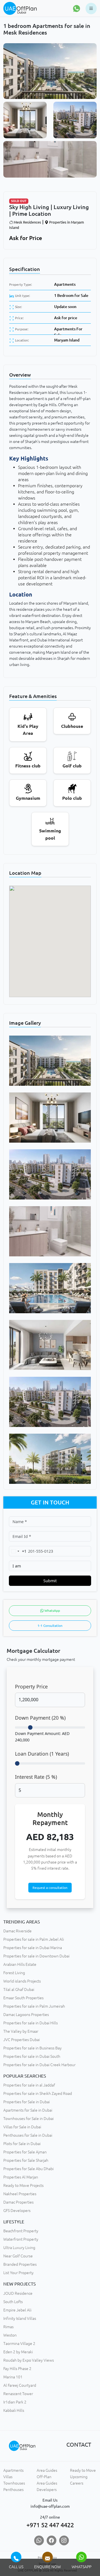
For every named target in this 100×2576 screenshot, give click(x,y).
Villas (8, 2477)
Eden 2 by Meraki (18, 2352)
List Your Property (18, 2273)
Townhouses (14, 2483)
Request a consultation (50, 1888)
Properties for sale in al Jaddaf (29, 2085)
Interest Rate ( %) (36, 1777)
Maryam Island (67, 340)
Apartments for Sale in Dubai (28, 2110)
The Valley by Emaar (21, 2031)
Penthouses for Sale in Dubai (28, 2135)
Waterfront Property (21, 2239)
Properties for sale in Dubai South (32, 2056)
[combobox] (18, 1551)
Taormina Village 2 (19, 2344)
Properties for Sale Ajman (25, 2152)
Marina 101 (13, 2377)
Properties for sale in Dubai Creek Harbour (39, 2065)
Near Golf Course (18, 2256)
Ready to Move (83, 2470)
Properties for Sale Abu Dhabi (28, 2169)
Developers (47, 2490)
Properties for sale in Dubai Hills (31, 2023)
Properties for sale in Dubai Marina (33, 1948)
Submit (50, 1581)
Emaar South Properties (23, 1998)
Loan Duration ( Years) (42, 1754)
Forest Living (14, 1973)
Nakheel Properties (20, 2194)
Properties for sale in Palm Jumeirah (34, 2006)
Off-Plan (44, 2477)
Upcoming (79, 2477)
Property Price (31, 1686)
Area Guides (47, 2470)
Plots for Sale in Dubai (22, 2144)
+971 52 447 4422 (50, 2525)
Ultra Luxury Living (19, 2248)
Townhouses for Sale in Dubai (28, 2119)
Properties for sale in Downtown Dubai (36, 1956)
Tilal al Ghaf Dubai (19, 1989)
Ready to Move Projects (23, 2185)
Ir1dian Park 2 (15, 2402)
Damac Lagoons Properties (26, 2015)
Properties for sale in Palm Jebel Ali (34, 1939)
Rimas (8, 2327)
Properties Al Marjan (21, 2177)
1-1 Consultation (50, 1626)
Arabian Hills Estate (20, 1964)
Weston (10, 2335)
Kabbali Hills (14, 2410)
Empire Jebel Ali (17, 2310)
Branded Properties (20, 2264)
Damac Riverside (17, 1931)
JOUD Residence (18, 2293)
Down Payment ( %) (40, 1718)
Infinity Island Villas (20, 2318)
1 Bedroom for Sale (71, 295)
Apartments (65, 284)
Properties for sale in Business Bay (32, 2048)
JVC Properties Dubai (22, 2040)
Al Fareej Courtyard (20, 2385)
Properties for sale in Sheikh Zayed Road (38, 2093)
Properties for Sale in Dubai (27, 2102)
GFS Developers (17, 2211)
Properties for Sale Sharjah (26, 2160)
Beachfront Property (21, 2231)
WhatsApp (52, 1611)
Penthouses (13, 2490)
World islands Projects (22, 1981)
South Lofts (13, 2302)
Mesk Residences (27, 222)
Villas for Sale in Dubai (22, 2127)
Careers (77, 2483)
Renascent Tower (18, 2394)
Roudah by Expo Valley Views (29, 2360)
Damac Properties (18, 2202)
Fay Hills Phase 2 (17, 2369)
